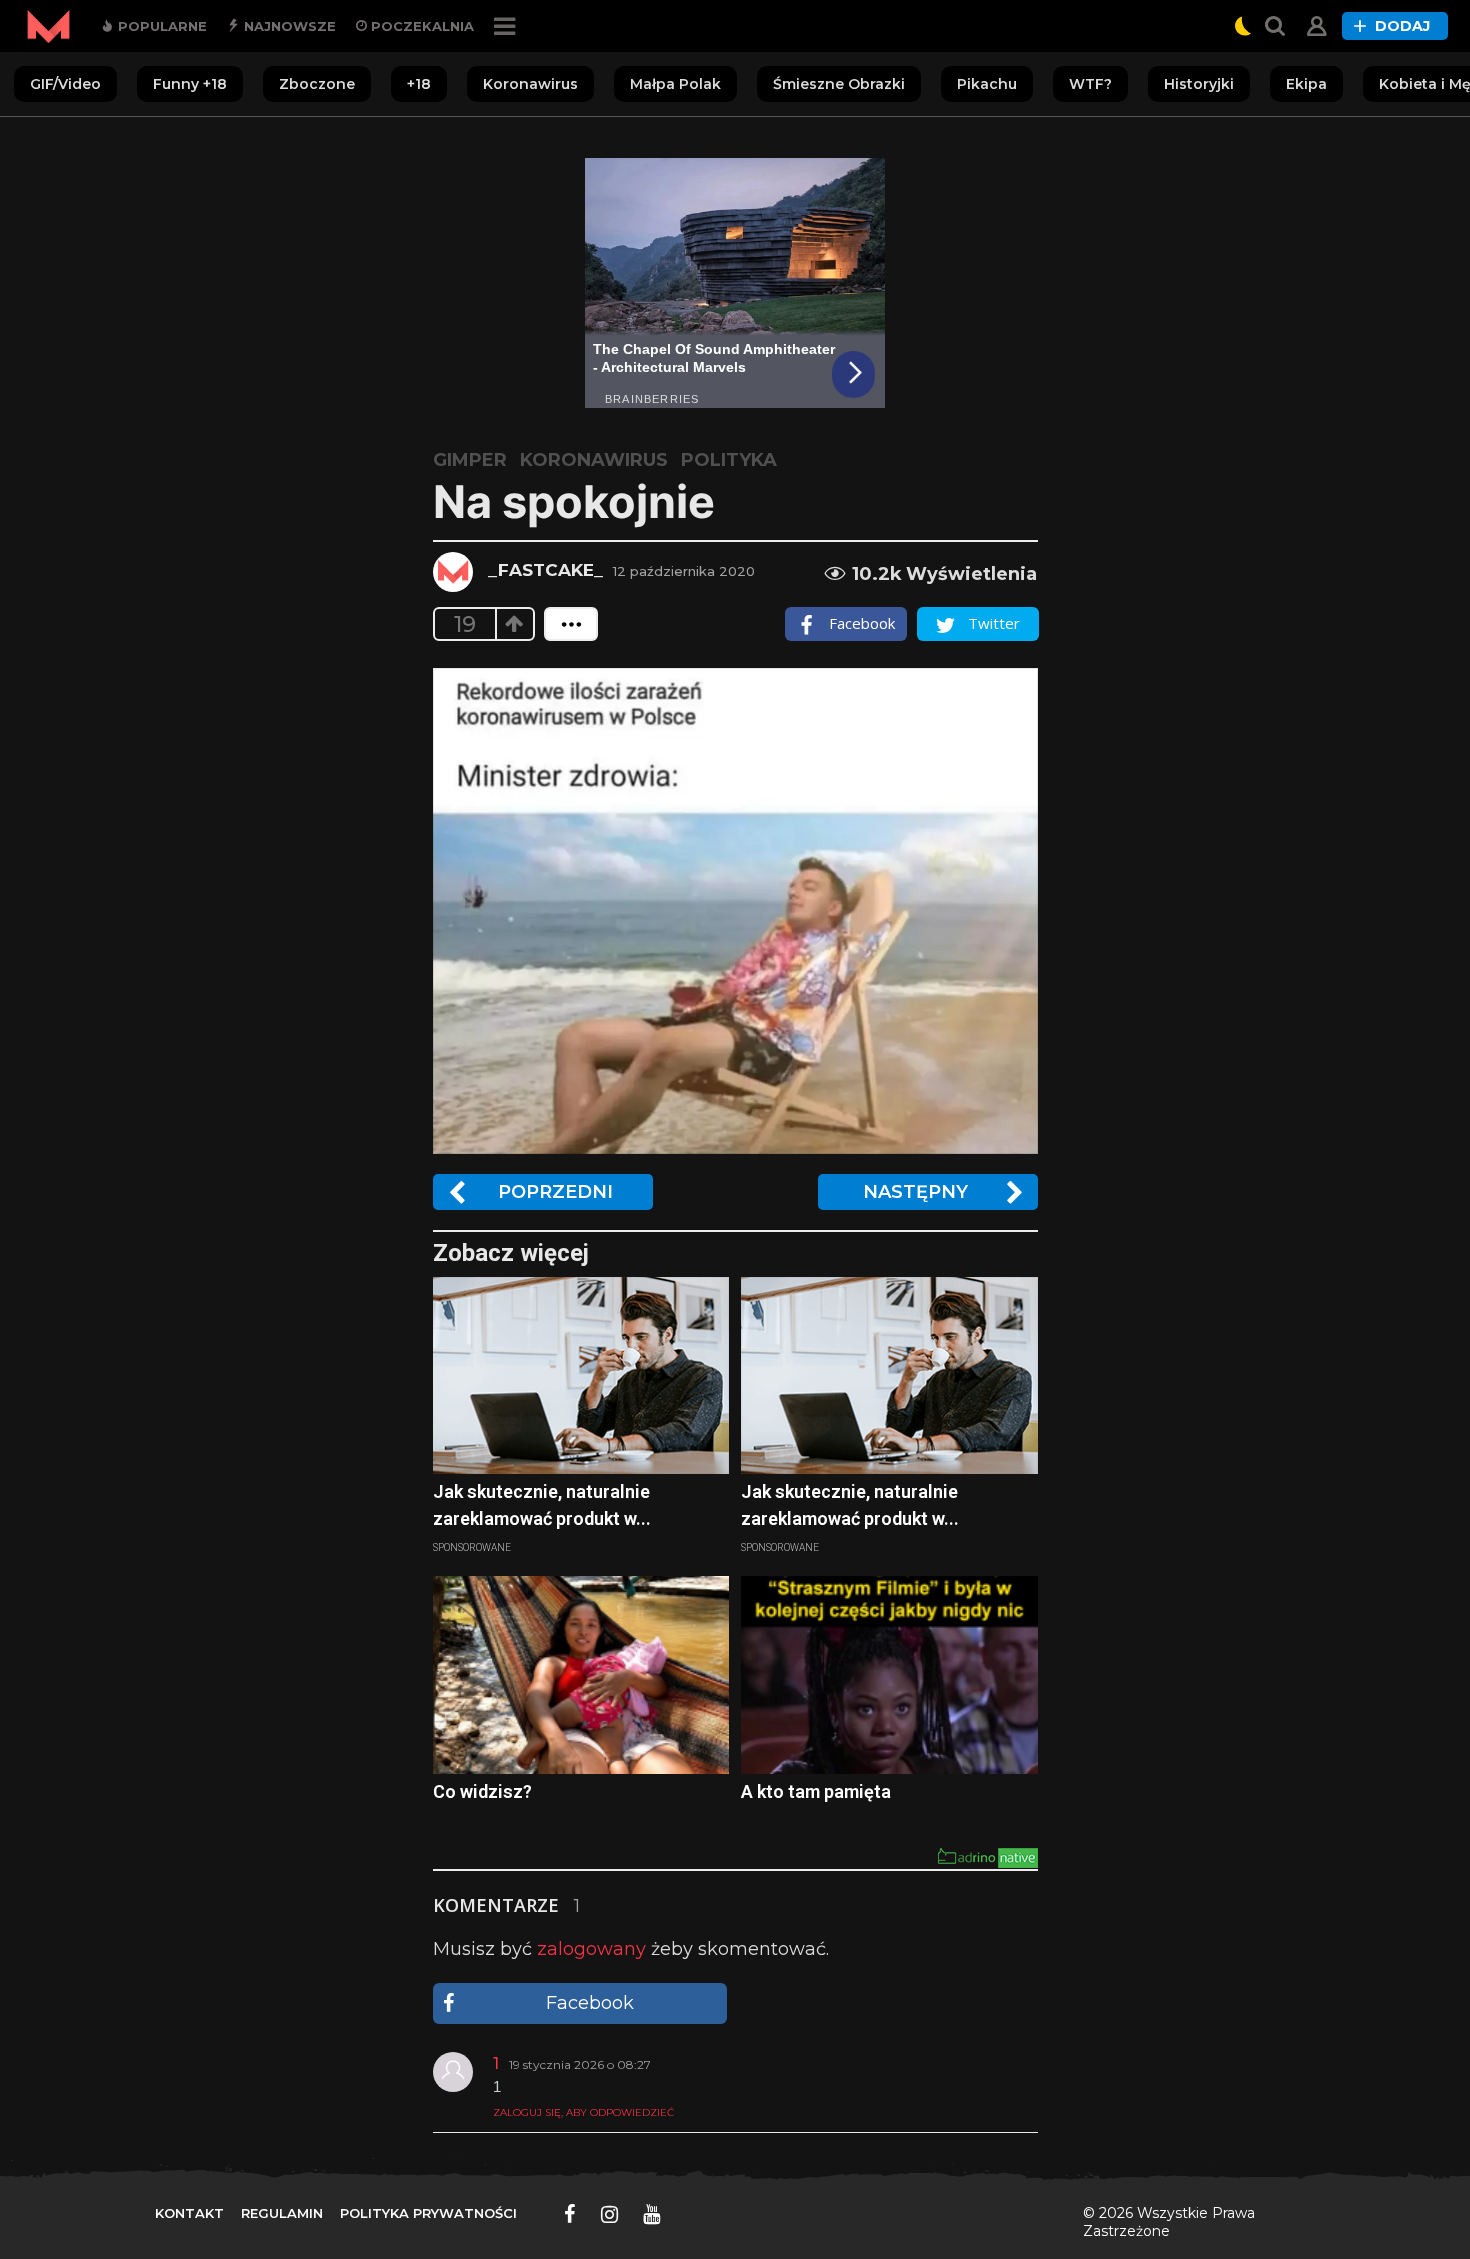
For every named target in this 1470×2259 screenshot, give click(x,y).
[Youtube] (651, 2214)
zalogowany (591, 1949)
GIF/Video (65, 84)
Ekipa (1306, 84)
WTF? (1090, 84)
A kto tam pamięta (816, 1791)
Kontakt (189, 2213)
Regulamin (282, 2213)
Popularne (160, 26)
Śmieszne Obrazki (839, 84)
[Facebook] (570, 2214)
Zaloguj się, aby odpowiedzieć (583, 2112)
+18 (419, 84)
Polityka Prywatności (428, 2213)
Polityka (729, 460)
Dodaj (1402, 26)
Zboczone (317, 84)
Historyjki (1199, 84)
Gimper (470, 460)
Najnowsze (288, 26)
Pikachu (987, 84)
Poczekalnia (420, 26)
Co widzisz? (482, 1791)
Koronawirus (530, 84)
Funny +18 (190, 84)
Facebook (590, 2003)
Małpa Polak (675, 84)
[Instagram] (609, 2214)
